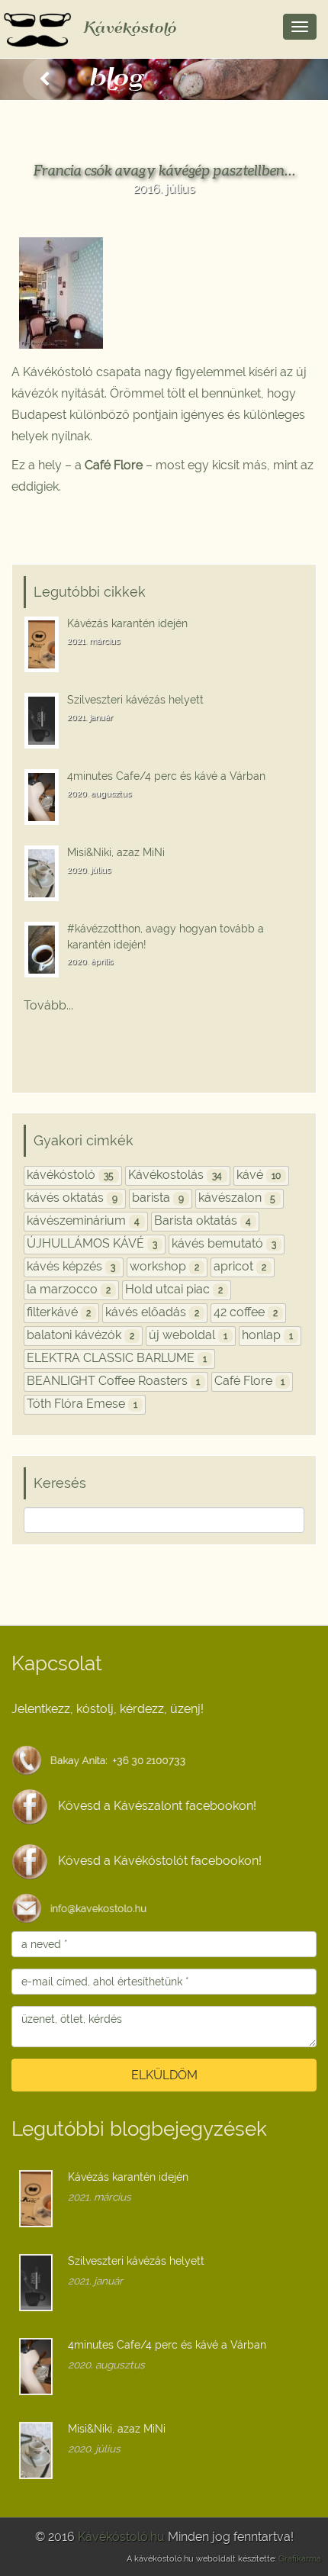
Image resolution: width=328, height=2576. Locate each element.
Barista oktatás (203, 1220)
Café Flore (249, 1381)
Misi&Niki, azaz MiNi (116, 852)
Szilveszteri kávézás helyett (135, 699)
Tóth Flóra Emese (82, 1404)
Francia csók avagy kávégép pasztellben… (164, 170)
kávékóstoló (70, 1175)
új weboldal (188, 1335)
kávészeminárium (83, 1220)
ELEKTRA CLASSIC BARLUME (117, 1358)
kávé (259, 1175)
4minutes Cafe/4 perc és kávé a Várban (166, 776)
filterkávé (59, 1312)
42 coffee (246, 1312)
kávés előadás (152, 1312)
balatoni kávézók (80, 1335)
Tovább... (48, 1005)
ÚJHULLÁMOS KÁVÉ (92, 1243)
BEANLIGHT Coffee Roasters (113, 1381)
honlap (267, 1335)
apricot (240, 1266)
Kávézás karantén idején (127, 623)
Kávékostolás (175, 1175)
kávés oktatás (72, 1198)
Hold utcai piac (174, 1289)
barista (158, 1198)
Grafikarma (300, 2559)
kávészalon (237, 1198)
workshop (164, 1266)
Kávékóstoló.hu (121, 2537)
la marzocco (69, 1289)
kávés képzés (71, 1266)
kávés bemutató (224, 1243)
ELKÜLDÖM (164, 2075)
